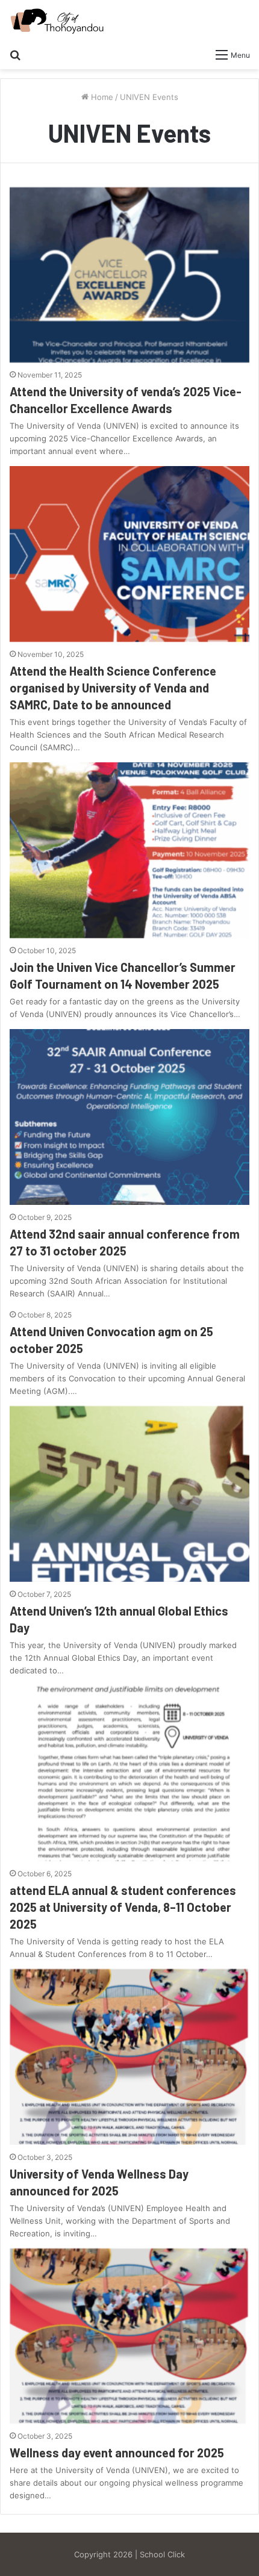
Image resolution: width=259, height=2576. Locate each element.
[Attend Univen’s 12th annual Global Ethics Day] (129, 1494)
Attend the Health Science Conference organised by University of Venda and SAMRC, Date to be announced (113, 688)
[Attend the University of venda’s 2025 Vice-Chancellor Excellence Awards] (129, 275)
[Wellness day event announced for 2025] (129, 2336)
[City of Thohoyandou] (57, 21)
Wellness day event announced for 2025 (117, 2453)
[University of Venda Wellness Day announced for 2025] (129, 2057)
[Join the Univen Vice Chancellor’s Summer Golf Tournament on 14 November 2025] (129, 850)
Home (101, 97)
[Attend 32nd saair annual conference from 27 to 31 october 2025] (129, 1117)
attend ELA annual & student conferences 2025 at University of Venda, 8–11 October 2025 (123, 1907)
